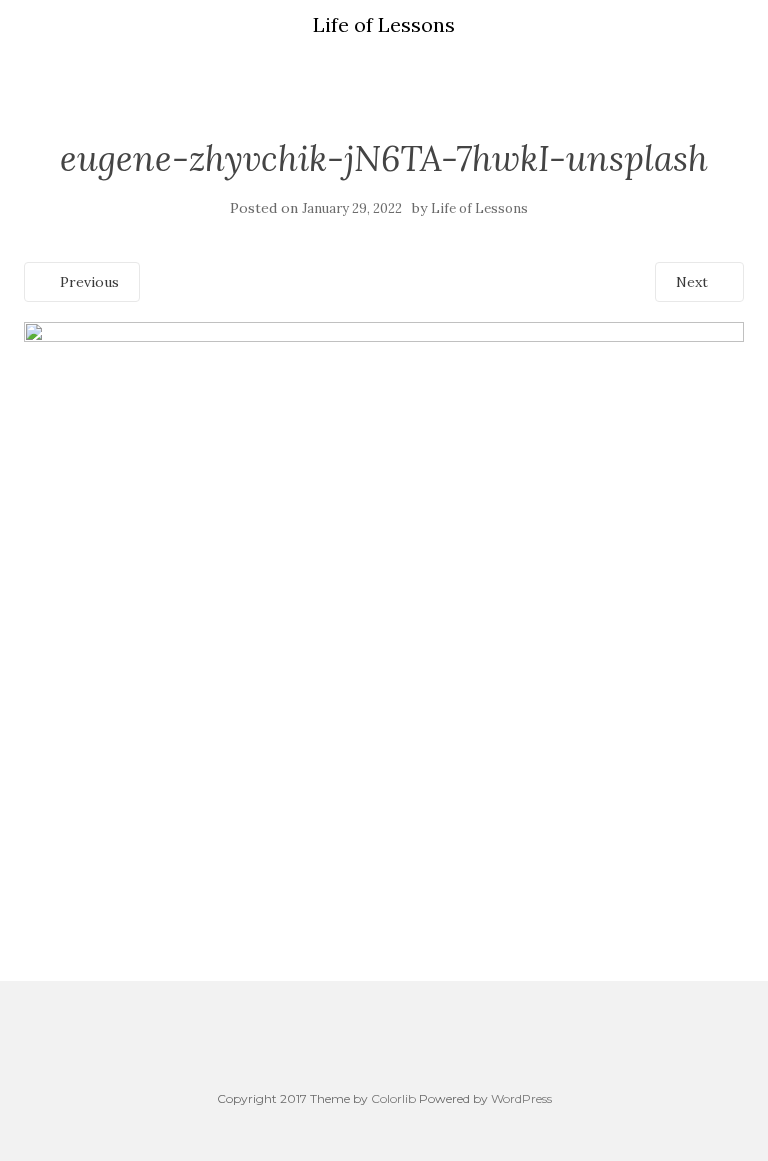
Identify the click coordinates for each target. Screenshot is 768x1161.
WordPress (521, 1098)
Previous (87, 282)
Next (694, 282)
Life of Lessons (479, 208)
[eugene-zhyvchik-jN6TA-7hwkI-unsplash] (384, 590)
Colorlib (393, 1098)
